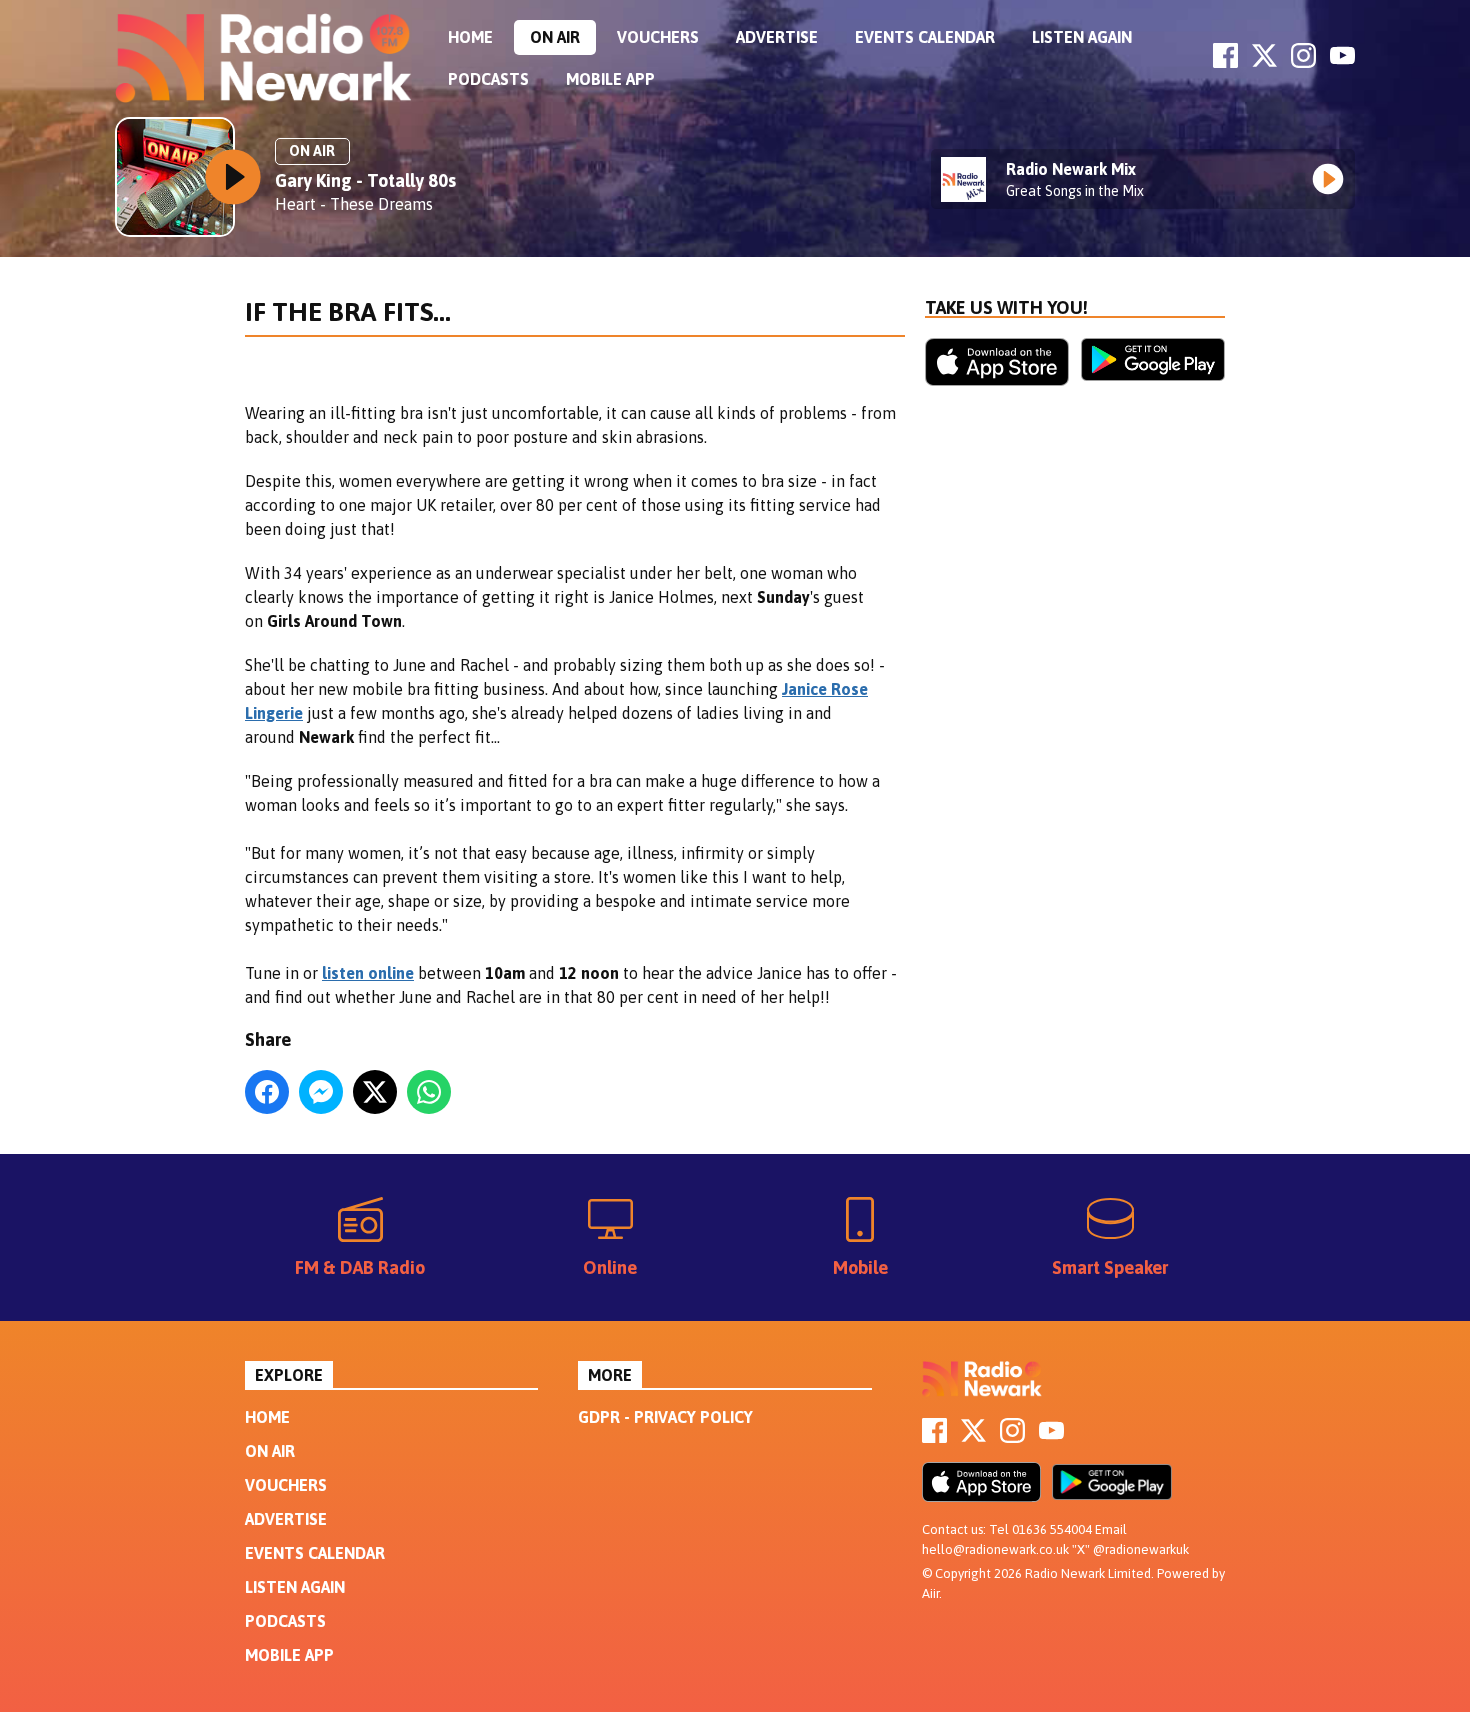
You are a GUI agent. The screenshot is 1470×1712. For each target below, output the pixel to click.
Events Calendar (925, 37)
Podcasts (488, 79)
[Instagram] (1303, 62)
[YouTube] (1342, 62)
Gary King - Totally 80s (365, 180)
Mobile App (610, 79)
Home (470, 37)
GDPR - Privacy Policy (665, 1417)
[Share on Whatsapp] (429, 1092)
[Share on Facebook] (267, 1092)
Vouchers (658, 37)
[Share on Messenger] (321, 1092)
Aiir (930, 1593)
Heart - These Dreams (354, 204)
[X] (1264, 62)
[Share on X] (375, 1092)
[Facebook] (1225, 62)
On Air (555, 37)
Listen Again (1082, 37)
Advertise (777, 37)
